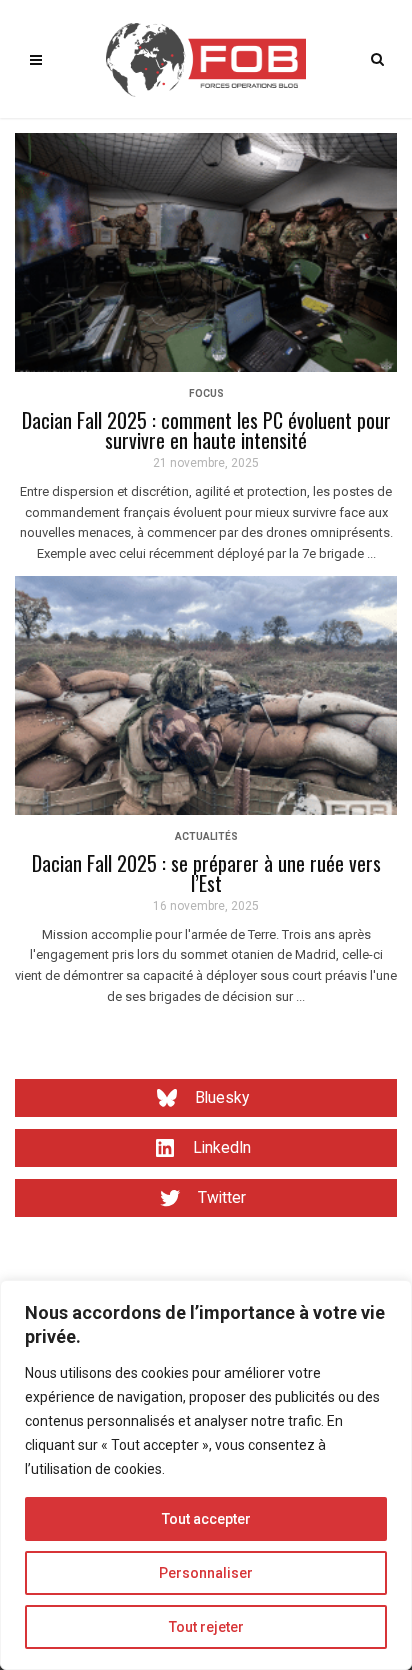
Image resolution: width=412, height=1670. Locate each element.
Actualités (206, 836)
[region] (206, 1475)
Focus (206, 393)
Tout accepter (206, 1519)
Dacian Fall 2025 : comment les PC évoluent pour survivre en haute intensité (206, 430)
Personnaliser (206, 1573)
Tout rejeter (206, 1627)
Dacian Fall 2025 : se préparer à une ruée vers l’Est (206, 873)
